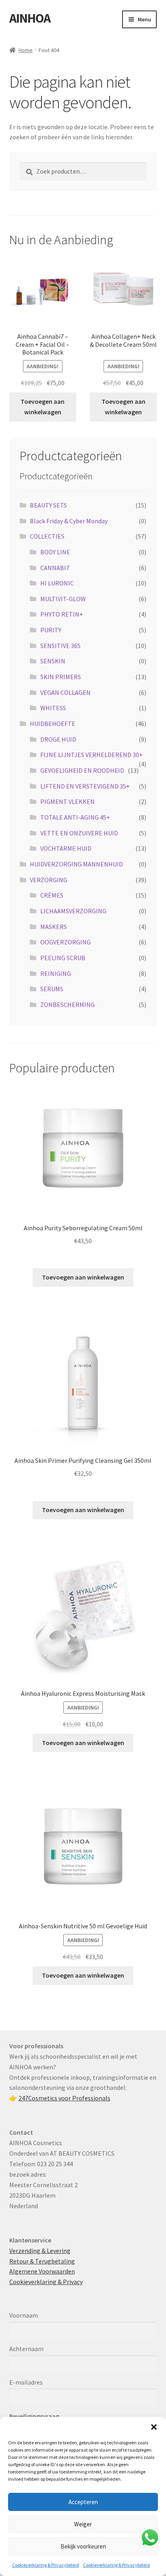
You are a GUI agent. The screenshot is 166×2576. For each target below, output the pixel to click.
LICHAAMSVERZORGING (73, 911)
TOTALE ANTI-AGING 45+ (75, 817)
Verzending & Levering (40, 2251)
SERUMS (52, 989)
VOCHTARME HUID (66, 848)
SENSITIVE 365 (60, 646)
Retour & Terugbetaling (42, 2261)
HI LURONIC (57, 583)
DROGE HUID (58, 739)
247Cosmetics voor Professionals (64, 2098)
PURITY (51, 630)
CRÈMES (52, 895)
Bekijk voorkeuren (83, 2546)
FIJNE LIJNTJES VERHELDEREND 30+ (91, 755)
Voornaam (24, 2315)
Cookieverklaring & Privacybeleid (46, 2565)
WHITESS (53, 708)
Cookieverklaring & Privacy (46, 2282)
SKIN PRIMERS (61, 677)
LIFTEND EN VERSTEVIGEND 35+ (85, 786)
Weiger (83, 2524)
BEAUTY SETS (48, 505)
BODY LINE (55, 552)
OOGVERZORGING (65, 942)
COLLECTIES (47, 536)
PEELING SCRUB (63, 958)
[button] (154, 2427)
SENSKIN (53, 661)
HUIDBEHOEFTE (53, 724)
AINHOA (30, 18)
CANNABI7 (55, 568)
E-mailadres (26, 2382)
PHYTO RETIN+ (62, 614)
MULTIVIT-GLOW (63, 599)
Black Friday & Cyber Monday (69, 521)
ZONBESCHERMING (67, 1005)
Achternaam (26, 2349)
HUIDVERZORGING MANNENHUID (76, 864)
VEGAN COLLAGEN (65, 692)
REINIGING (56, 973)
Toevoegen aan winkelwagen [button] (43, 407)
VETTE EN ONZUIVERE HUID (79, 833)
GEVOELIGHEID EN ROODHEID (82, 770)
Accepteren (83, 2502)
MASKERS (54, 927)
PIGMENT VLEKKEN (67, 801)
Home (26, 50)
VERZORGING (49, 880)
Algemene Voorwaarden (42, 2271)
